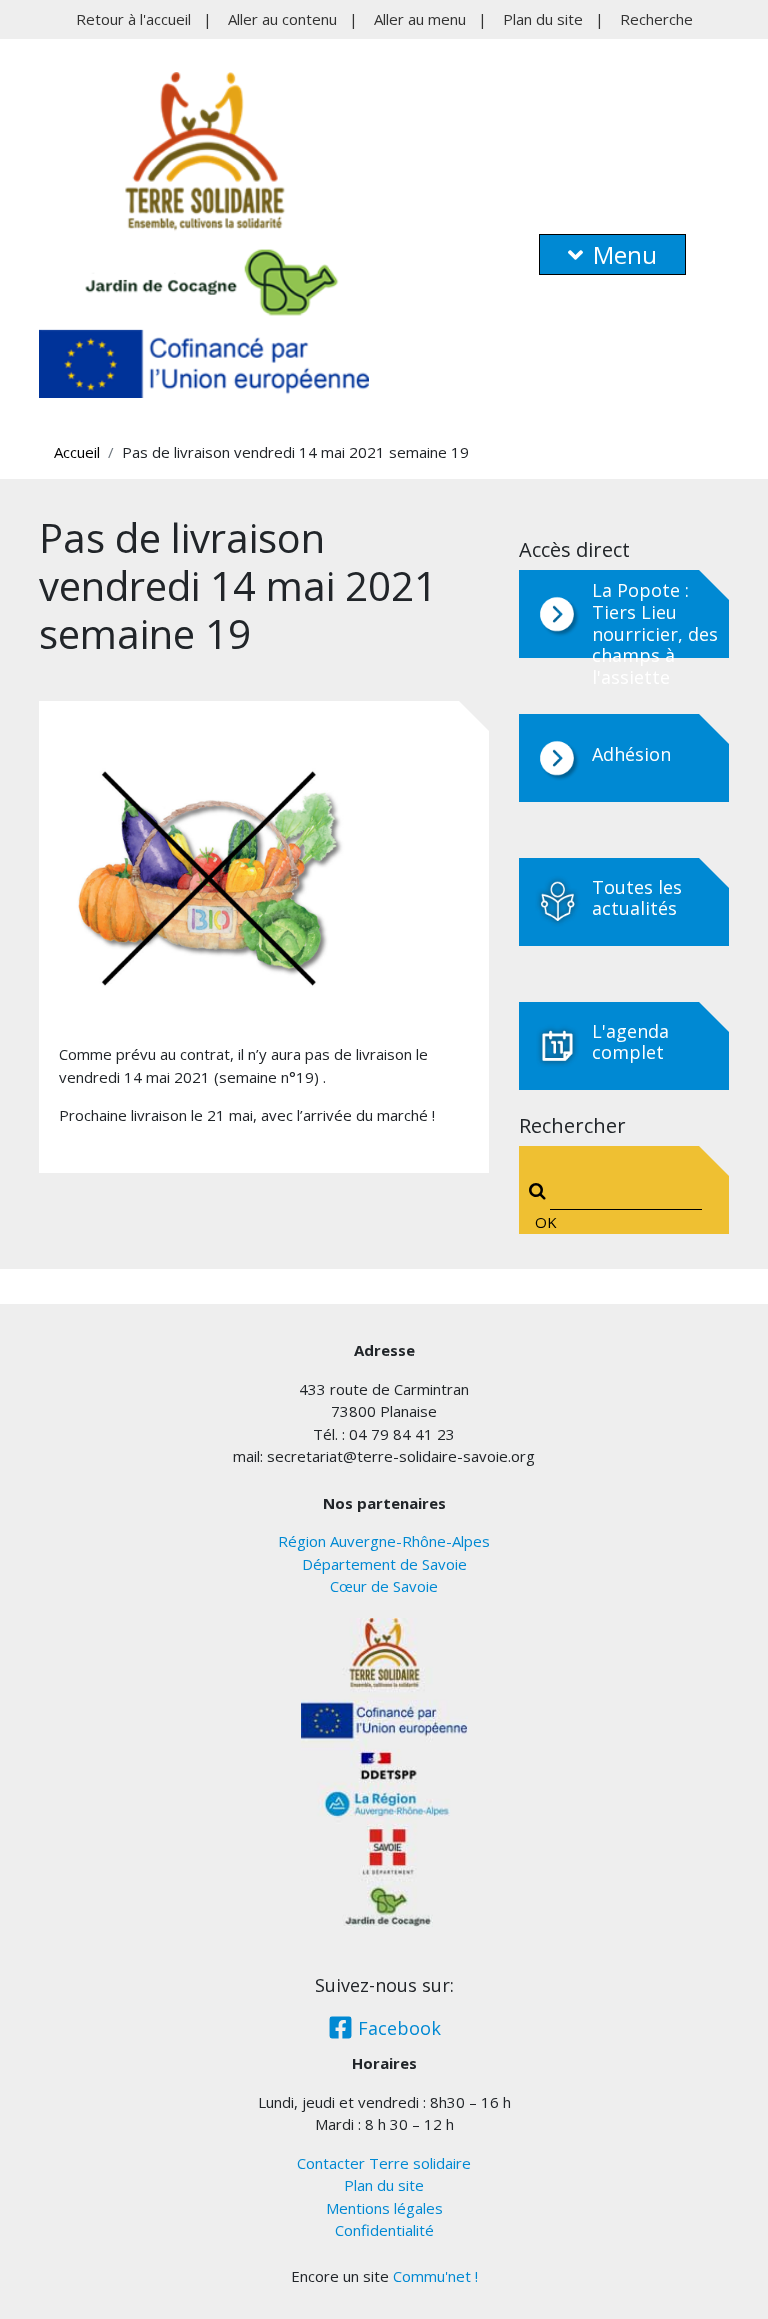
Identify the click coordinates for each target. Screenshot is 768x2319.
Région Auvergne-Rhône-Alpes (384, 1541)
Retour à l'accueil (133, 19)
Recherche (656, 19)
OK (541, 1222)
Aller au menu (420, 19)
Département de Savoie (384, 1564)
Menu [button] (625, 254)
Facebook (397, 2028)
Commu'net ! (435, 2276)
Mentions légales (384, 2208)
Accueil (77, 452)
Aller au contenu (282, 19)
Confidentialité (384, 2230)
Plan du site (543, 19)
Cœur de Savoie (384, 1586)
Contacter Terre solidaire (384, 2163)
